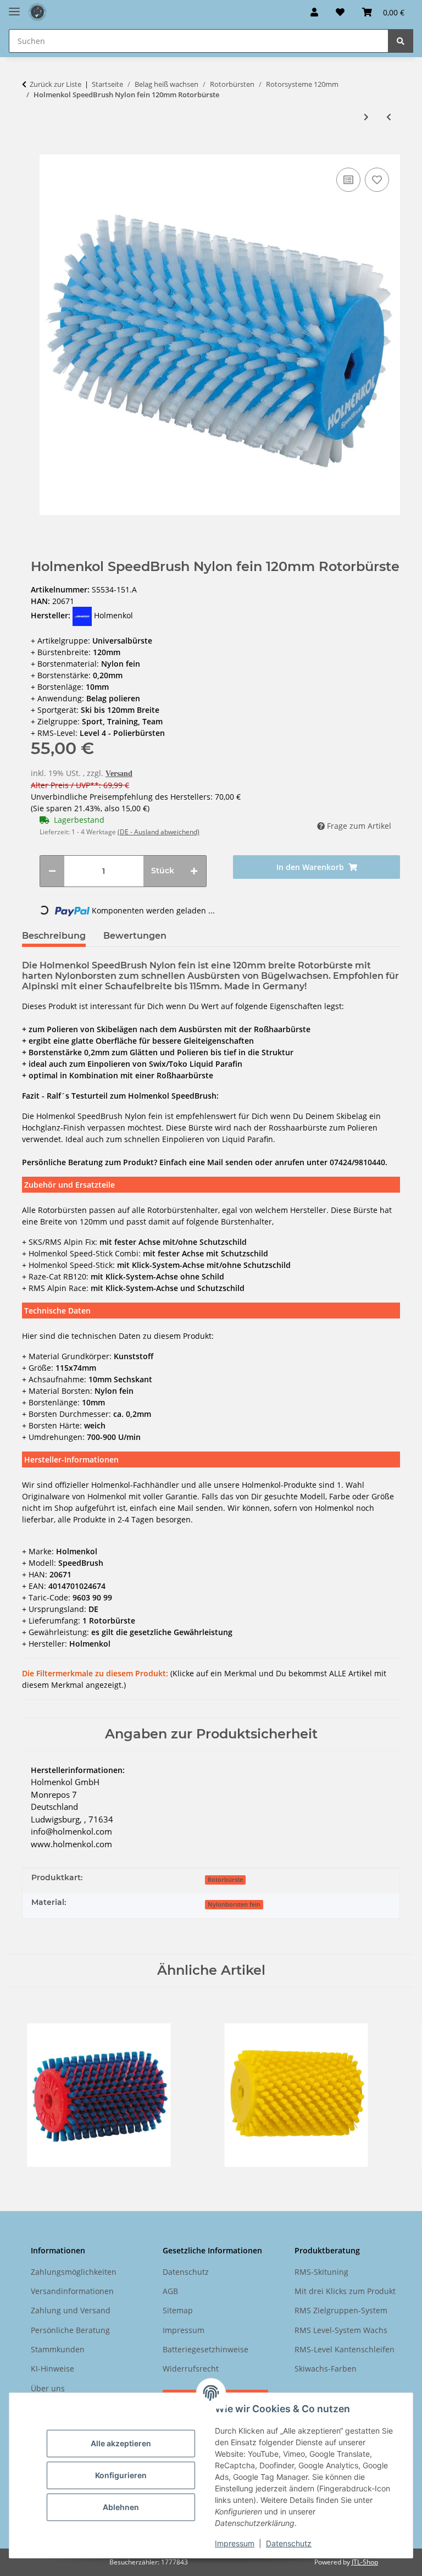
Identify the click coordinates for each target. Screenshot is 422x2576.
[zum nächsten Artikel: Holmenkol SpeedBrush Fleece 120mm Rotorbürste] (366, 117)
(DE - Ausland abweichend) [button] (159, 832)
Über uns (48, 2388)
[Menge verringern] (52, 871)
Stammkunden (58, 2349)
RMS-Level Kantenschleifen (345, 2349)
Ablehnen (121, 2507)
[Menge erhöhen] (194, 871)
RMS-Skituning (321, 2272)
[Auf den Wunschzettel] (377, 180)
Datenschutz (289, 2543)
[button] (314, 12)
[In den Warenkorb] (31, 148)
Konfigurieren (121, 2475)
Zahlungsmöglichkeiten (74, 2272)
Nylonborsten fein (234, 1904)
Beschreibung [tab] (54, 936)
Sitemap (178, 2310)
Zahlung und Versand (71, 2310)
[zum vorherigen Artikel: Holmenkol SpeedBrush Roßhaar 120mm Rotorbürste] (389, 117)
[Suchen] (401, 41)
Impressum (235, 2543)
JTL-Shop (365, 2562)
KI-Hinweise (52, 2369)
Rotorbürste (225, 1880)
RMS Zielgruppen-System (341, 2310)
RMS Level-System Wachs (341, 2330)
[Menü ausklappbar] (14, 7)
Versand (119, 774)
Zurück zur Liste (55, 84)
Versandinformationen (72, 2291)
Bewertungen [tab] (135, 936)
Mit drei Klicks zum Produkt (345, 2291)
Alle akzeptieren (121, 2443)
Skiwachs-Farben (326, 2369)
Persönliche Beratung (70, 2330)
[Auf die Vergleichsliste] (348, 180)
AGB (170, 2291)
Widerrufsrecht (191, 2369)
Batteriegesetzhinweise (206, 2349)
